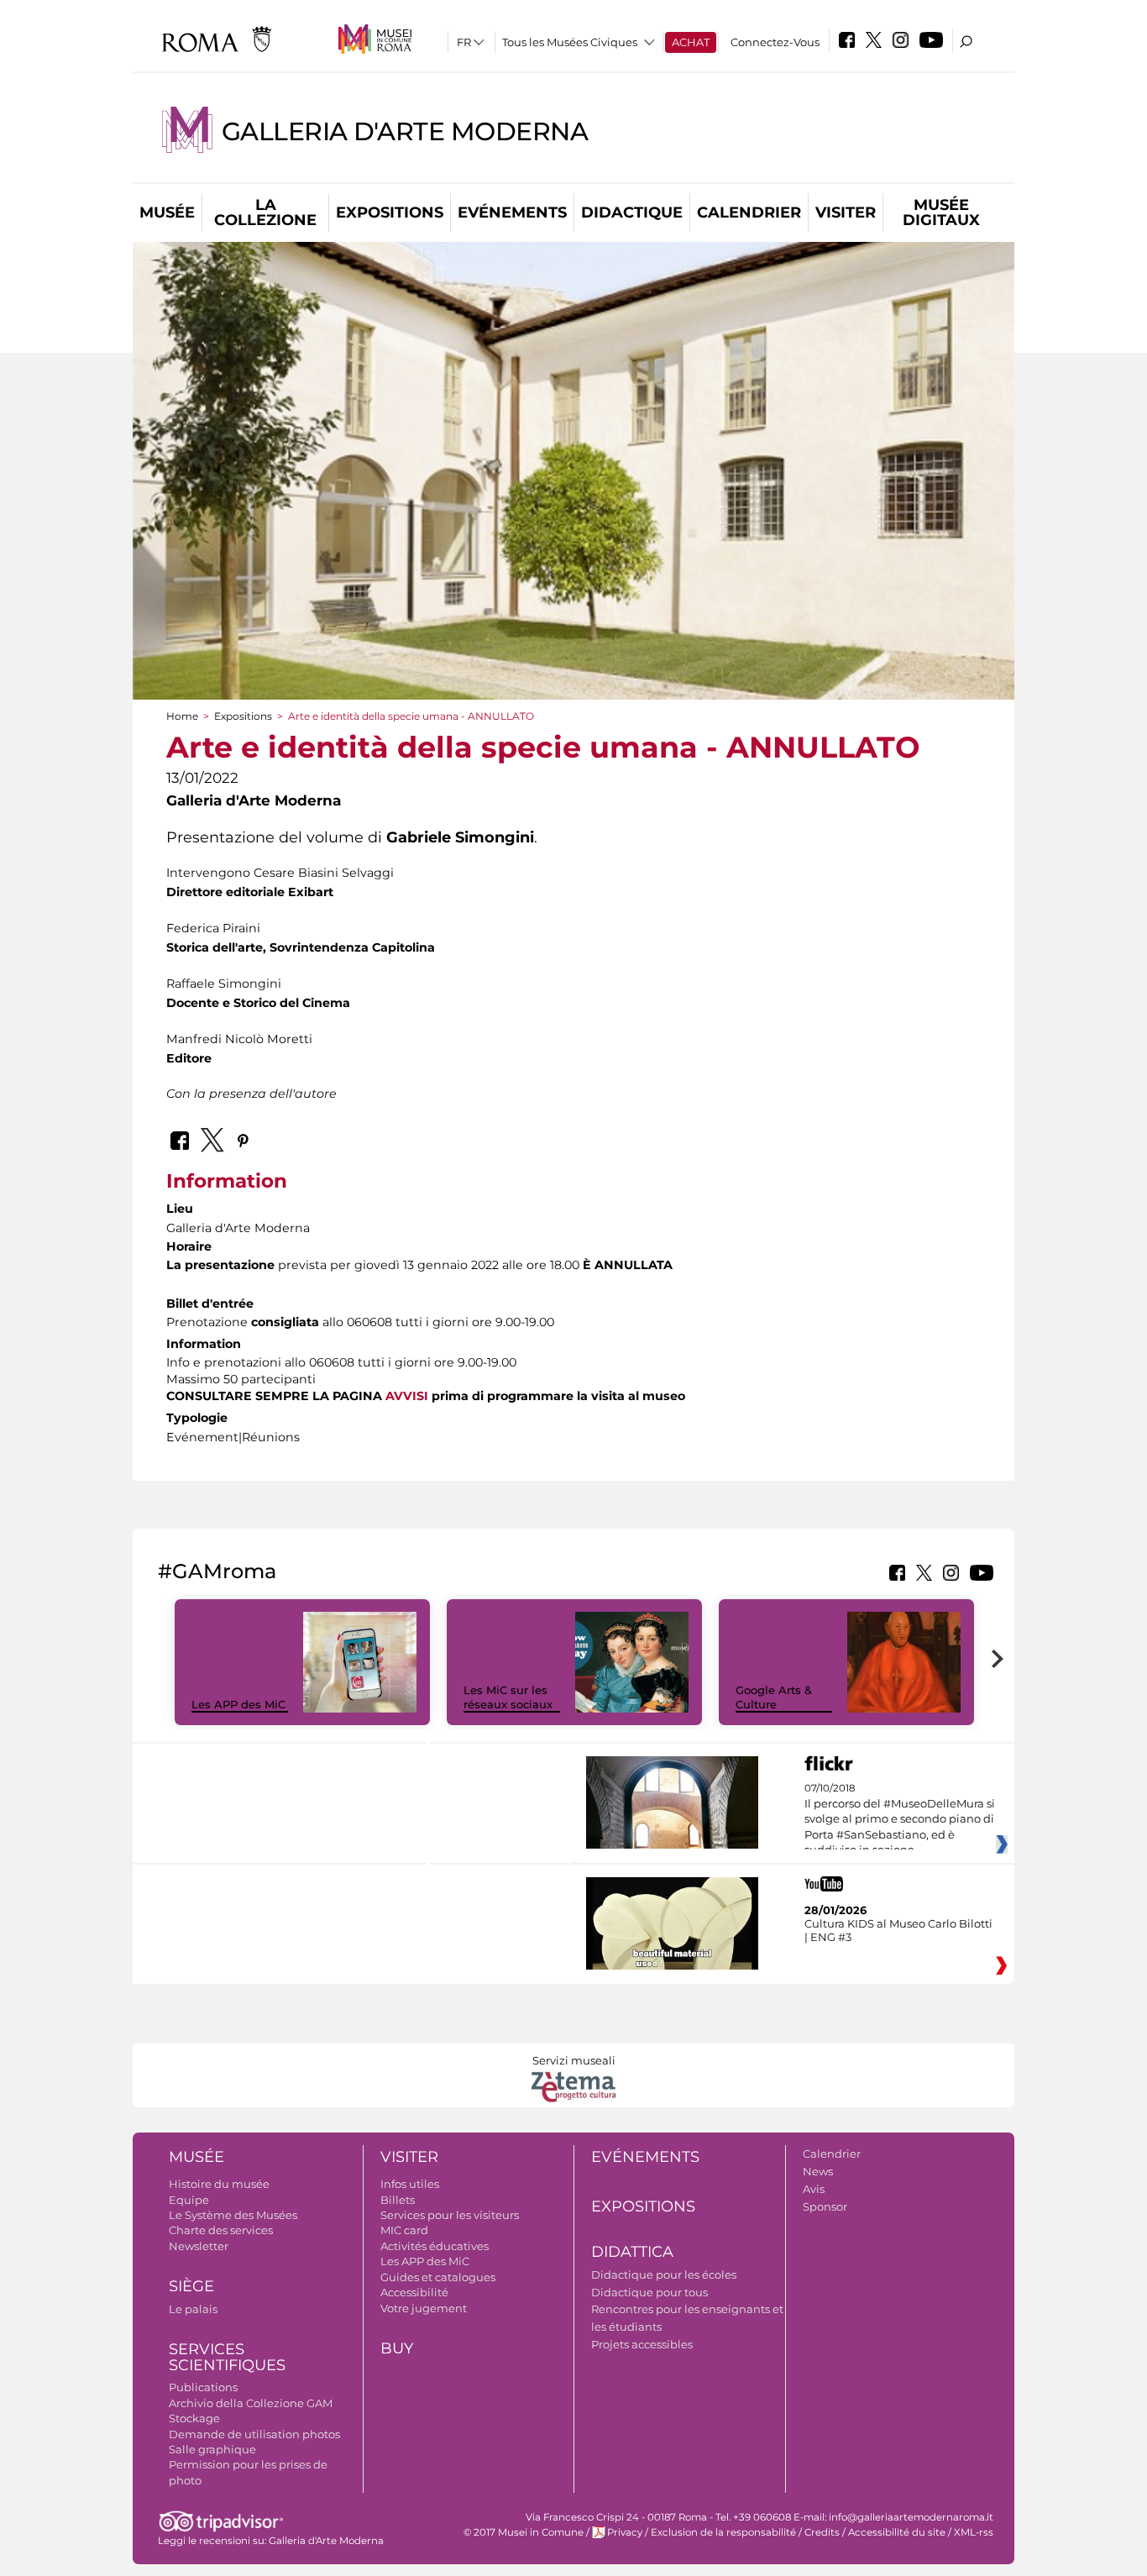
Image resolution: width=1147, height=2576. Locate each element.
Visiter (846, 212)
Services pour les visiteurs (450, 2215)
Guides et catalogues (438, 2277)
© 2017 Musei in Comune (524, 2532)
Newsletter (199, 2246)
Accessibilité (414, 2292)
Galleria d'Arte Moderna (405, 131)
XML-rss (974, 2532)
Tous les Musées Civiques (570, 42)
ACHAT (691, 42)
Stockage (194, 2418)
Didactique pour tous (649, 2292)
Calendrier (749, 212)
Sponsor (825, 2206)
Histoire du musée (219, 2184)
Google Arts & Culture (774, 1697)
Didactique (632, 212)
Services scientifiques (227, 2357)
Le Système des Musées (233, 2215)
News (818, 2171)
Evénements (512, 212)
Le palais (193, 2309)
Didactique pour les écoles (664, 2274)
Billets (398, 2200)
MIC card (404, 2230)
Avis (814, 2189)
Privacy (625, 2532)
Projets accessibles (642, 2344)
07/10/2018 (900, 1819)
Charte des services (221, 2230)
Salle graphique (212, 2449)
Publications (203, 2387)
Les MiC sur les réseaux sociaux (508, 1697)
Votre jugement (424, 2308)
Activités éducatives (435, 2246)
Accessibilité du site (897, 2532)
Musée (167, 212)
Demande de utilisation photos (254, 2434)
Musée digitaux (941, 212)
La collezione (265, 212)
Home (182, 716)
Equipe (189, 2200)
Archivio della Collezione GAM (251, 2403)
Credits (822, 2532)
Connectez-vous (775, 42)
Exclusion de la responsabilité (723, 2532)
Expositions (390, 212)
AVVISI (407, 1396)
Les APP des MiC (238, 1704)
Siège (191, 2286)
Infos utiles (410, 2184)
